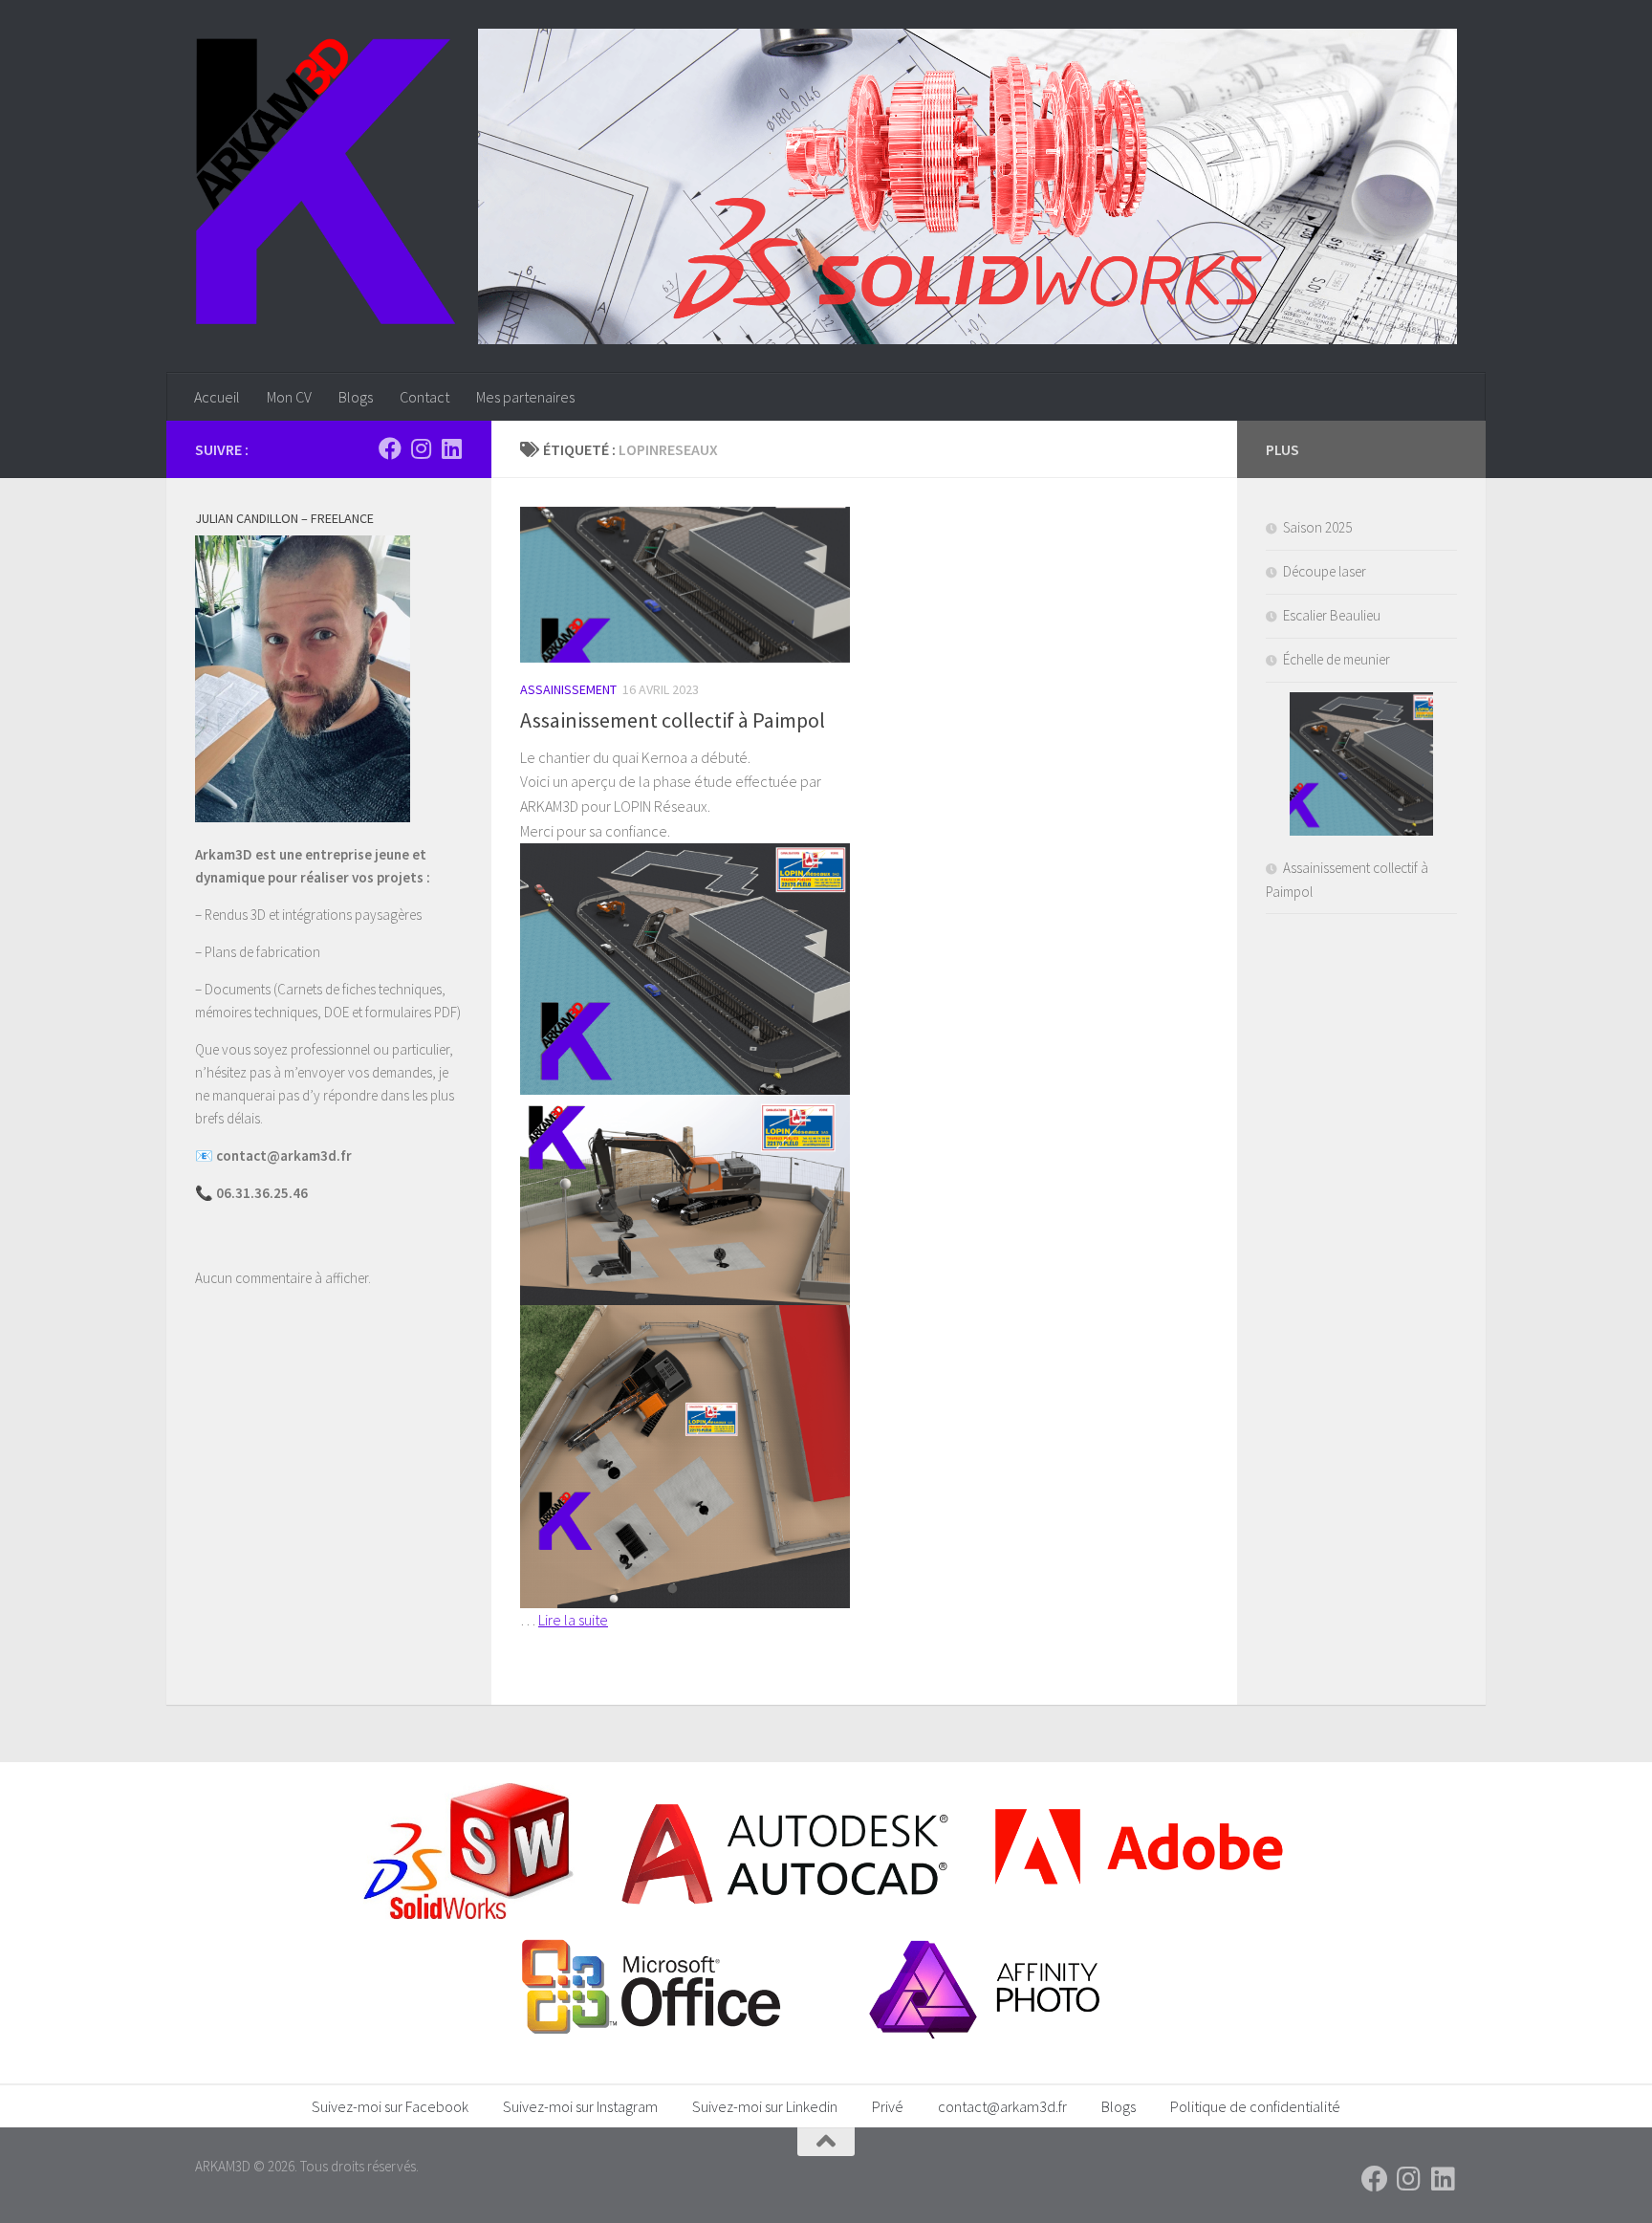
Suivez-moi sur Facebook (390, 2106)
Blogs (356, 397)
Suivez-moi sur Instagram (580, 2106)
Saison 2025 (1317, 527)
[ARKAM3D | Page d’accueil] (326, 182)
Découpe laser (1325, 571)
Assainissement (568, 689)
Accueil (217, 397)
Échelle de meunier (1337, 659)
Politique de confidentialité (1255, 2106)
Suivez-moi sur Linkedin (765, 2106)
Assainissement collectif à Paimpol (673, 720)
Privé (888, 2106)
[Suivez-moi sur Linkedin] (451, 448)
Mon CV (289, 397)
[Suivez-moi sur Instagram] (421, 448)
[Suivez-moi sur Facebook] (390, 448)
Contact (424, 397)
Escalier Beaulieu (1332, 615)
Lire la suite (573, 1620)
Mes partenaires (525, 397)
